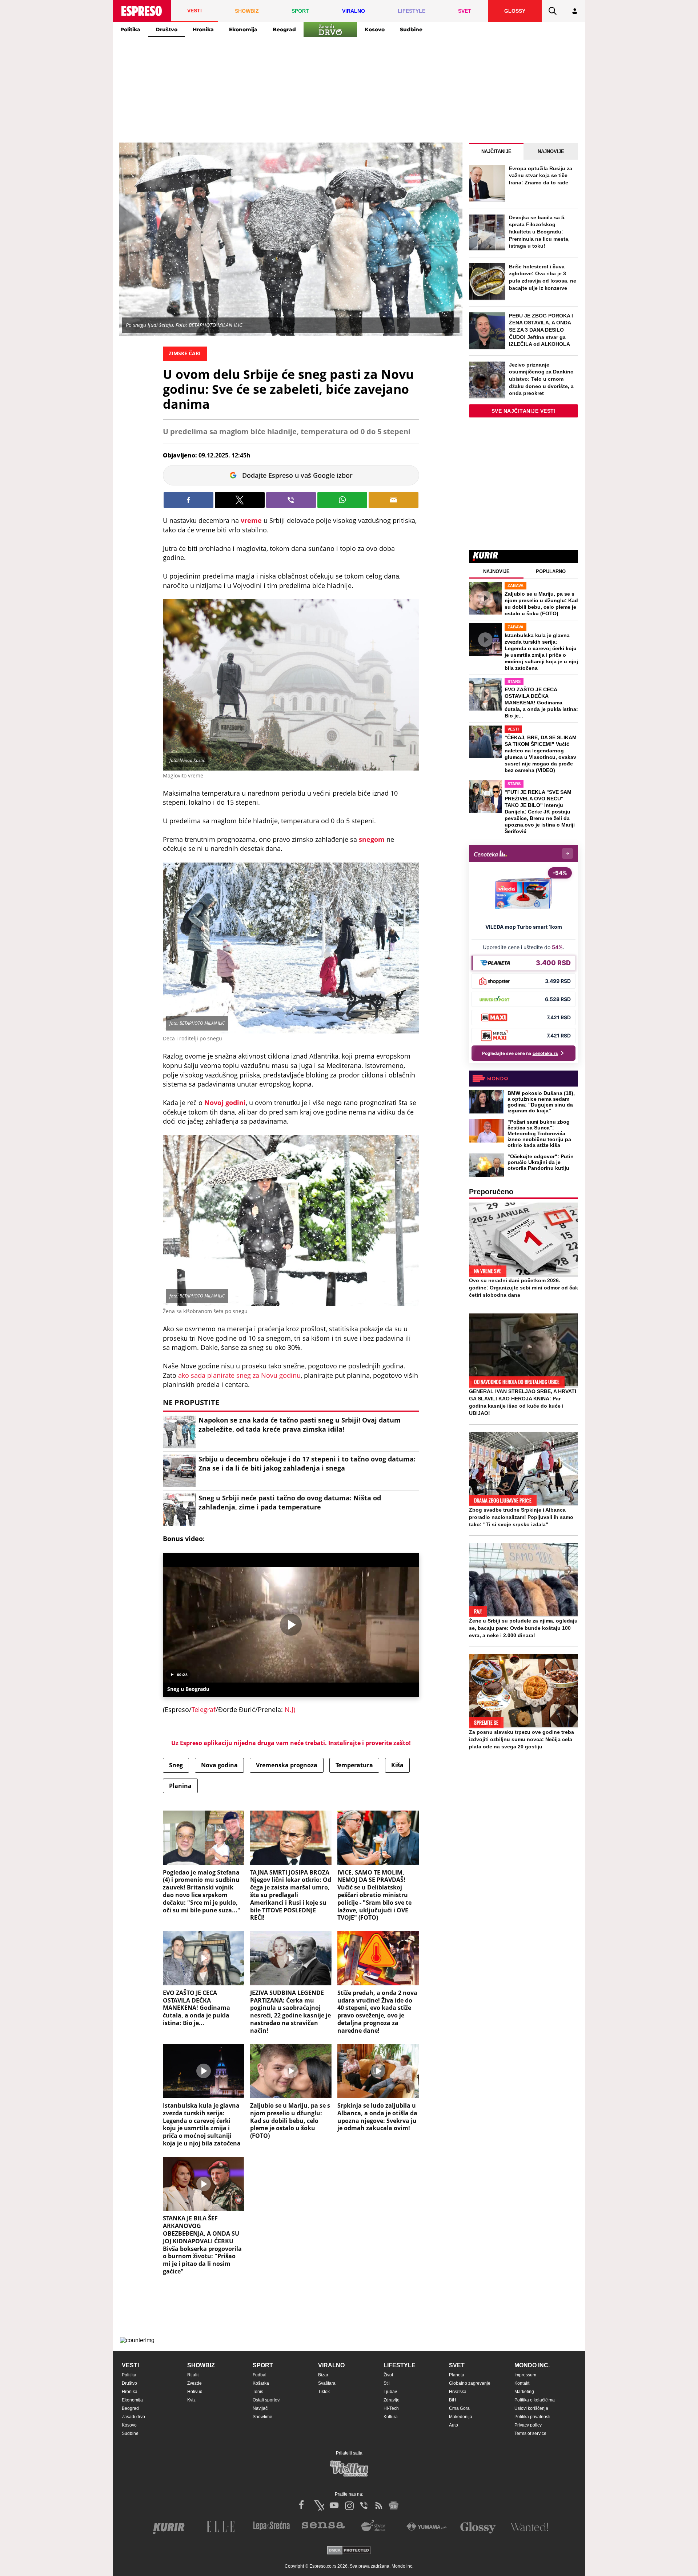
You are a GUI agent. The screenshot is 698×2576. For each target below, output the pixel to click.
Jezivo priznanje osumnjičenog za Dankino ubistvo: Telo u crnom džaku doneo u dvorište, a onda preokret (541, 379)
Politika (130, 29)
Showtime (262, 2417)
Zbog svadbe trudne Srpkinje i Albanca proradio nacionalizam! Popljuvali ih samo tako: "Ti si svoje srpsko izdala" (521, 1517)
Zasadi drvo (133, 2417)
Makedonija (461, 2417)
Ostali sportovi (267, 2400)
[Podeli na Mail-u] (394, 500)
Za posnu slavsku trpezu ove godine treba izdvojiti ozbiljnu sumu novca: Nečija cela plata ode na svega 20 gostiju (522, 1739)
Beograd (284, 29)
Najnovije (551, 151)
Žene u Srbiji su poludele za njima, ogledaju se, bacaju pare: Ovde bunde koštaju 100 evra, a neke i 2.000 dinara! (523, 1628)
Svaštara (327, 2383)
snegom (373, 839)
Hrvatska (458, 2392)
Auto (454, 2425)
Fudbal (260, 2375)
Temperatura (354, 1765)
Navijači (261, 2408)
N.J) (289, 1709)
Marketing (524, 2392)
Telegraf (204, 1709)
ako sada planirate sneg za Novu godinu (239, 1375)
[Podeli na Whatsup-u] (342, 500)
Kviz (191, 2400)
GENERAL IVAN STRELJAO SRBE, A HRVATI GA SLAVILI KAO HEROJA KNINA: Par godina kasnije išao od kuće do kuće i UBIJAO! (523, 1402)
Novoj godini (225, 1103)
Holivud (195, 2392)
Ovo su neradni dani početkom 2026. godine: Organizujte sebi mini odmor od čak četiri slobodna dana (523, 1288)
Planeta (457, 2375)
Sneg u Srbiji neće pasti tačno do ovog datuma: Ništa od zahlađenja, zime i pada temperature (290, 1502)
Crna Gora (459, 2408)
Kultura (391, 2417)
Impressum (525, 2375)
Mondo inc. (532, 2365)
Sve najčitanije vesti (524, 411)
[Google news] (394, 2505)
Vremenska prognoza (287, 1765)
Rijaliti (193, 2375)
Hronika (203, 29)
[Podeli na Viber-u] (291, 500)
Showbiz (201, 2365)
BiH (453, 2400)
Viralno (331, 2365)
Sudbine (411, 29)
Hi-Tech (391, 2408)
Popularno (551, 571)
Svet (457, 2365)
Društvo (167, 29)
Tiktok (324, 2392)
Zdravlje (392, 2400)
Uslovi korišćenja (531, 2408)
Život (388, 2375)
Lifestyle (400, 2365)
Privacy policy (528, 2425)
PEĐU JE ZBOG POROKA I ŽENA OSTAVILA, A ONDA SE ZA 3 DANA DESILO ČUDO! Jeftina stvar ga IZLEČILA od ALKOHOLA (541, 330)
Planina (180, 1786)
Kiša (397, 1765)
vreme (252, 520)
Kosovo (375, 29)
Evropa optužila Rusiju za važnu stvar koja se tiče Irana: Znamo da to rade (541, 175)
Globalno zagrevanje (470, 2383)
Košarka (261, 2383)
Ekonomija (243, 29)
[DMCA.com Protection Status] (349, 2551)
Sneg (176, 1765)
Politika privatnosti (532, 2417)
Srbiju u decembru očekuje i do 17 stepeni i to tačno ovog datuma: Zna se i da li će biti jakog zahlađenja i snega (307, 1463)
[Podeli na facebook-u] (188, 500)
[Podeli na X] (240, 500)
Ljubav (390, 2392)
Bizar (323, 2375)
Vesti (130, 2365)
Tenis (258, 2392)
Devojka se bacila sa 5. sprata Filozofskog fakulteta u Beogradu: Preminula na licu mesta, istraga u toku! (539, 232)
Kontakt (522, 2383)
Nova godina (219, 1765)
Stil (387, 2383)
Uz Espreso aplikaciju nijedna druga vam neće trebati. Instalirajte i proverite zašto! (291, 1743)
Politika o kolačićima (535, 2400)
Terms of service (530, 2433)
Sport (263, 2365)
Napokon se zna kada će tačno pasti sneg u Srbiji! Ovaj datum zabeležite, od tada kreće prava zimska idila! (300, 1425)
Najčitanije (496, 151)
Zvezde (194, 2383)
